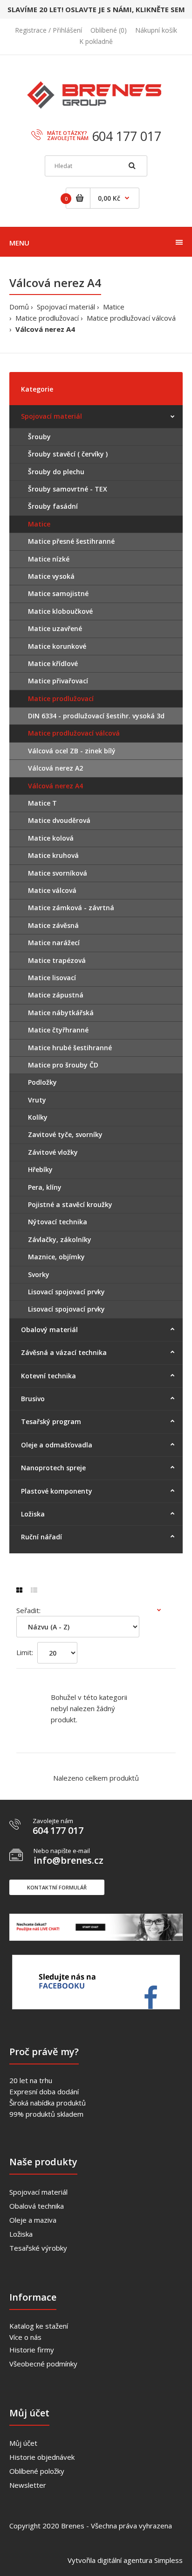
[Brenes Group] (96, 100)
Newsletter (28, 2485)
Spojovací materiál (66, 307)
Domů (19, 307)
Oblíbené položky (37, 2471)
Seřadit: (28, 1610)
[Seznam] (34, 1590)
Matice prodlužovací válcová (131, 318)
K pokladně (96, 41)
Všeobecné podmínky (43, 2364)
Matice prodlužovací (47, 318)
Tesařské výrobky (38, 2248)
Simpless (168, 2560)
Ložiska (21, 2234)
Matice (114, 307)
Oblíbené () (109, 30)
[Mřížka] (19, 1590)
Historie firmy (32, 2350)
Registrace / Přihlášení (48, 30)
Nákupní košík (156, 30)
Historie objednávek (42, 2457)
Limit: (25, 1652)
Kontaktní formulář (57, 1887)
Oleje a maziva (33, 2220)
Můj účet (23, 2443)
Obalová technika (37, 2206)
